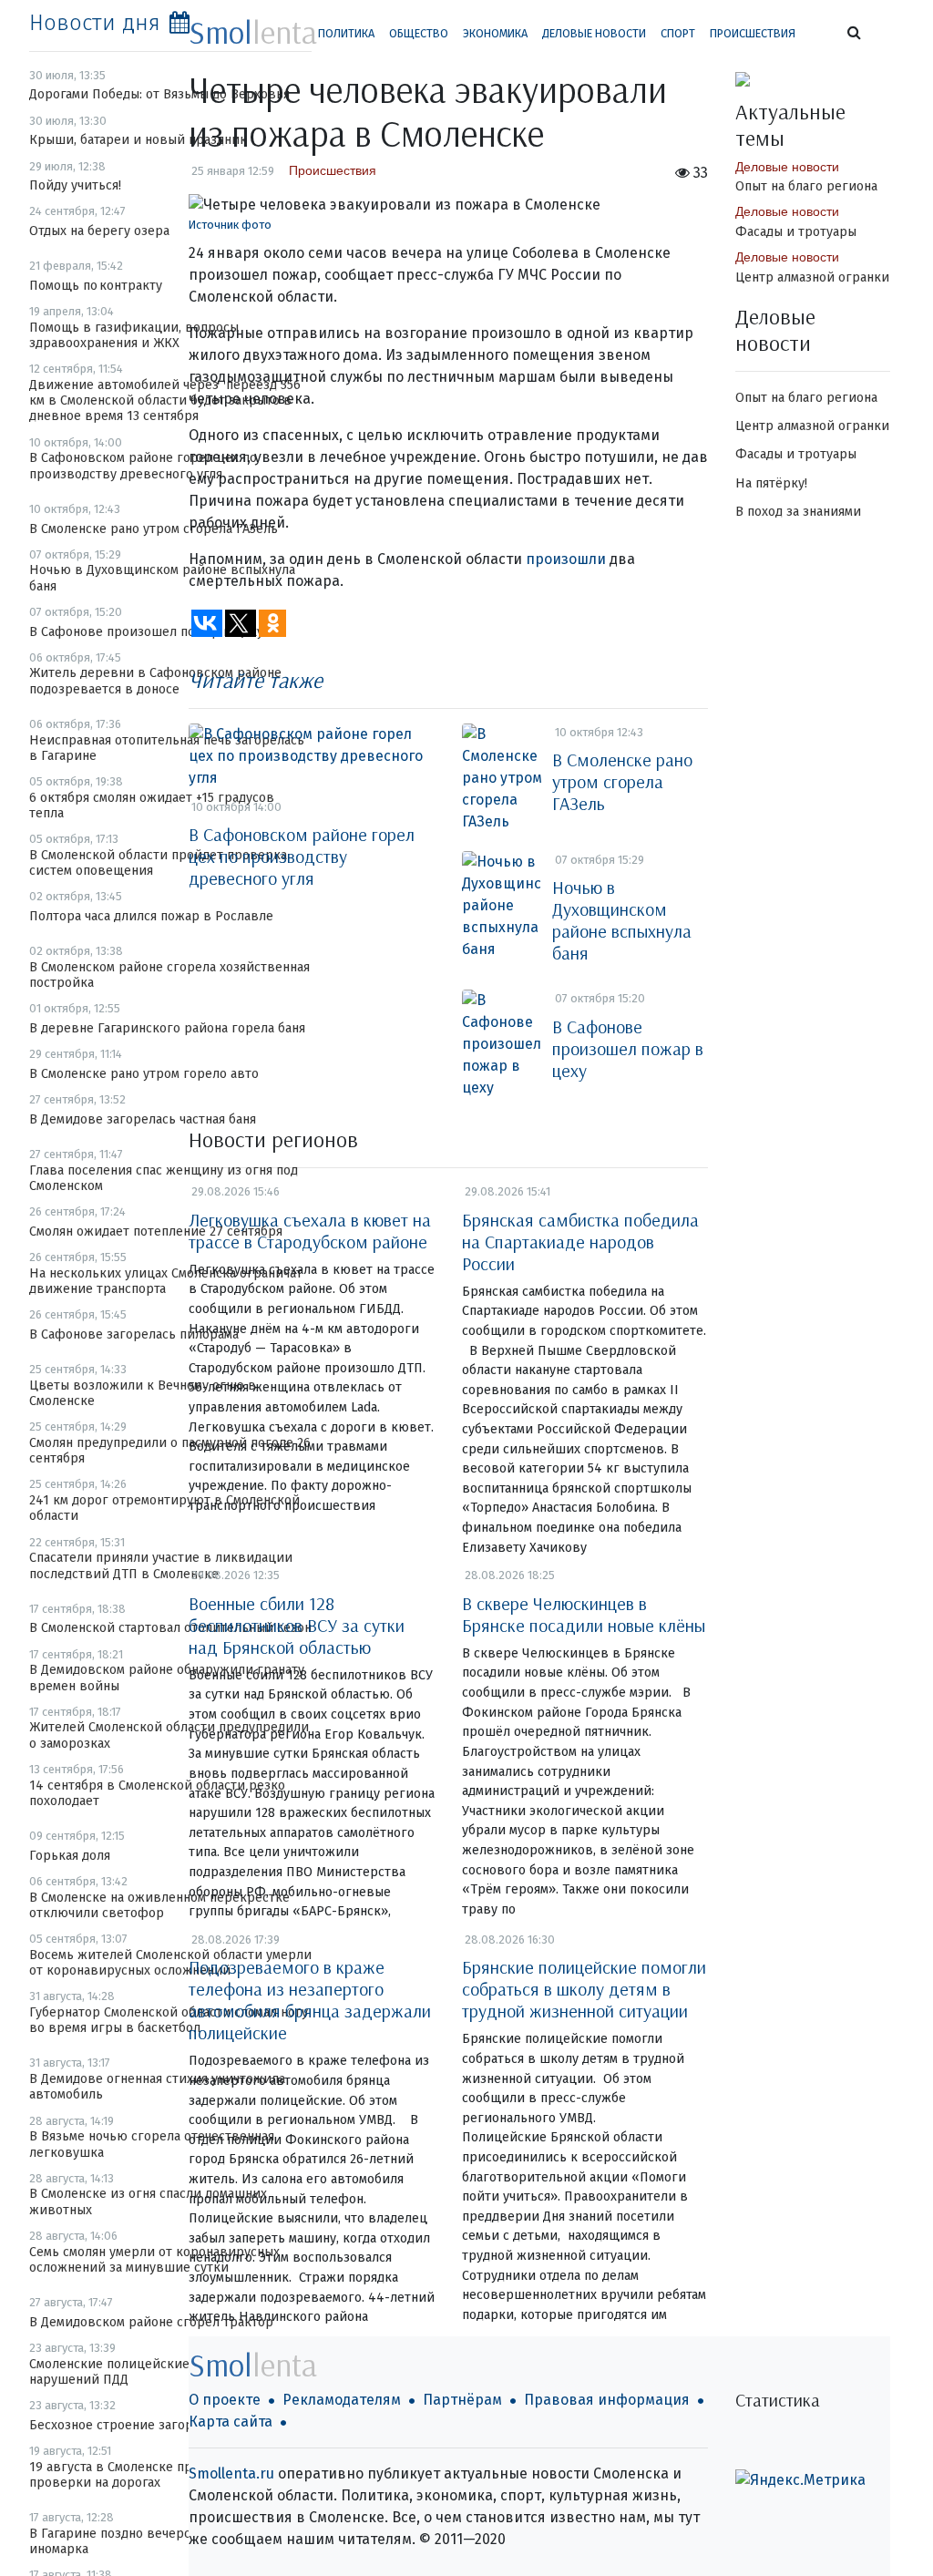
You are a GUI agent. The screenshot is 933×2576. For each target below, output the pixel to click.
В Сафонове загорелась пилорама (134, 1334)
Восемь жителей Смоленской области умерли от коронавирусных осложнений (170, 1963)
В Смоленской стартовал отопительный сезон (170, 1628)
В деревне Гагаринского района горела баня (167, 1028)
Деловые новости (594, 33)
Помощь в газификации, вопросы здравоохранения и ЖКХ (134, 335)
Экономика (495, 33)
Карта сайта (231, 2422)
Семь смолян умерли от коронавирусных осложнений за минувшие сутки (154, 2260)
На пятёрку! (771, 483)
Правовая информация (607, 2400)
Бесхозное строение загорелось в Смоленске (169, 2425)
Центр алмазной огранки (812, 277)
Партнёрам (462, 2400)
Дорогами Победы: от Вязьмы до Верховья (159, 94)
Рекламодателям (342, 2400)
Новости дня (95, 23)
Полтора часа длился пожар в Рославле (151, 916)
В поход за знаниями (798, 512)
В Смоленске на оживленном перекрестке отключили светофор (159, 1905)
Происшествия (753, 33)
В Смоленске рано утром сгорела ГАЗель (154, 529)
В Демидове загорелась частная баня (143, 1119)
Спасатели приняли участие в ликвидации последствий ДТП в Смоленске (161, 1565)
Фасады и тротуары (796, 232)
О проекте (225, 2400)
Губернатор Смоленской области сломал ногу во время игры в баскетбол (169, 2020)
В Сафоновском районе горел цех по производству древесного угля (143, 466)
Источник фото (230, 225)
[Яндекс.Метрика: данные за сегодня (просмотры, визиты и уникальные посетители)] (800, 2480)
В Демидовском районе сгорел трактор (151, 2322)
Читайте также (256, 680)
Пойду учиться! (75, 185)
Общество (419, 33)
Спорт (678, 33)
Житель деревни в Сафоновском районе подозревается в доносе (155, 681)
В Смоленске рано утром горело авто (144, 1074)
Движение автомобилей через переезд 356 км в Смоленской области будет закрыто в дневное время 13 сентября (165, 401)
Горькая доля (70, 1856)
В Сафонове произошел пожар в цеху (146, 632)
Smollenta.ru (231, 2473)
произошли (566, 559)
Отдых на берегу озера (99, 231)
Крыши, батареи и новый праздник (138, 140)
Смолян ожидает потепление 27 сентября (156, 1232)
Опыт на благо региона (806, 186)
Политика (346, 33)
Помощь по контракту (96, 286)
